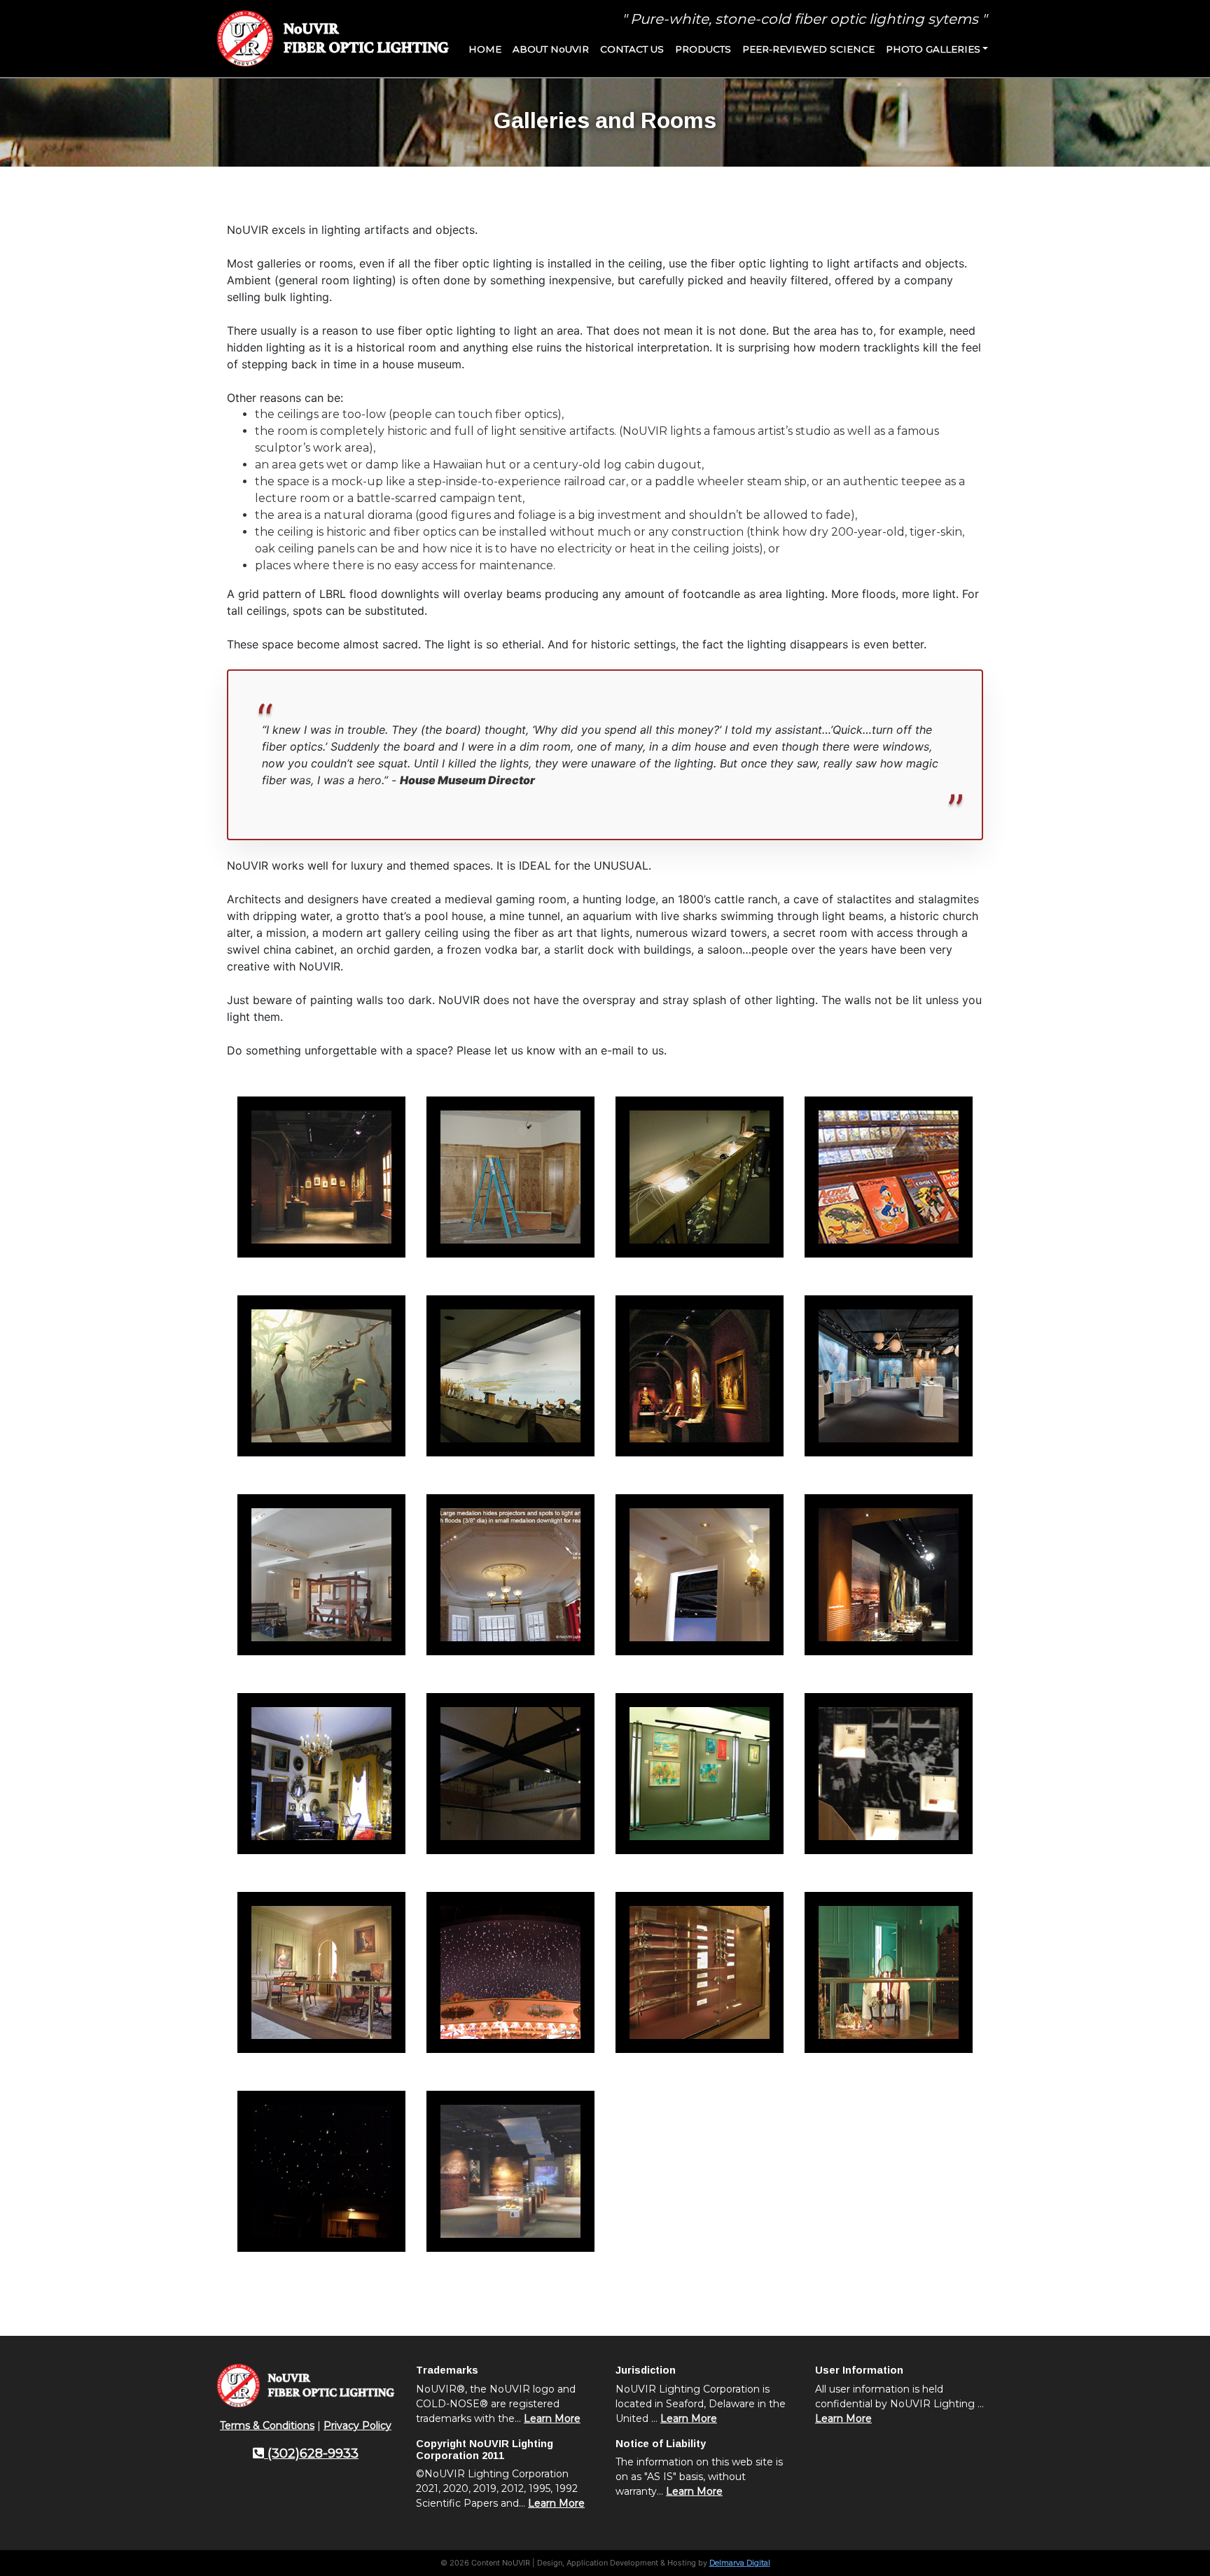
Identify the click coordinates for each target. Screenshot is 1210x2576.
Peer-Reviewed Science (808, 49)
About (551, 49)
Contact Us (632, 49)
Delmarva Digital (740, 2563)
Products (703, 49)
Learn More (552, 2418)
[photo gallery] (321, 1177)
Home (485, 49)
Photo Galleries (933, 49)
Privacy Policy (357, 2425)
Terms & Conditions (267, 2425)
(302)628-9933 (311, 2453)
